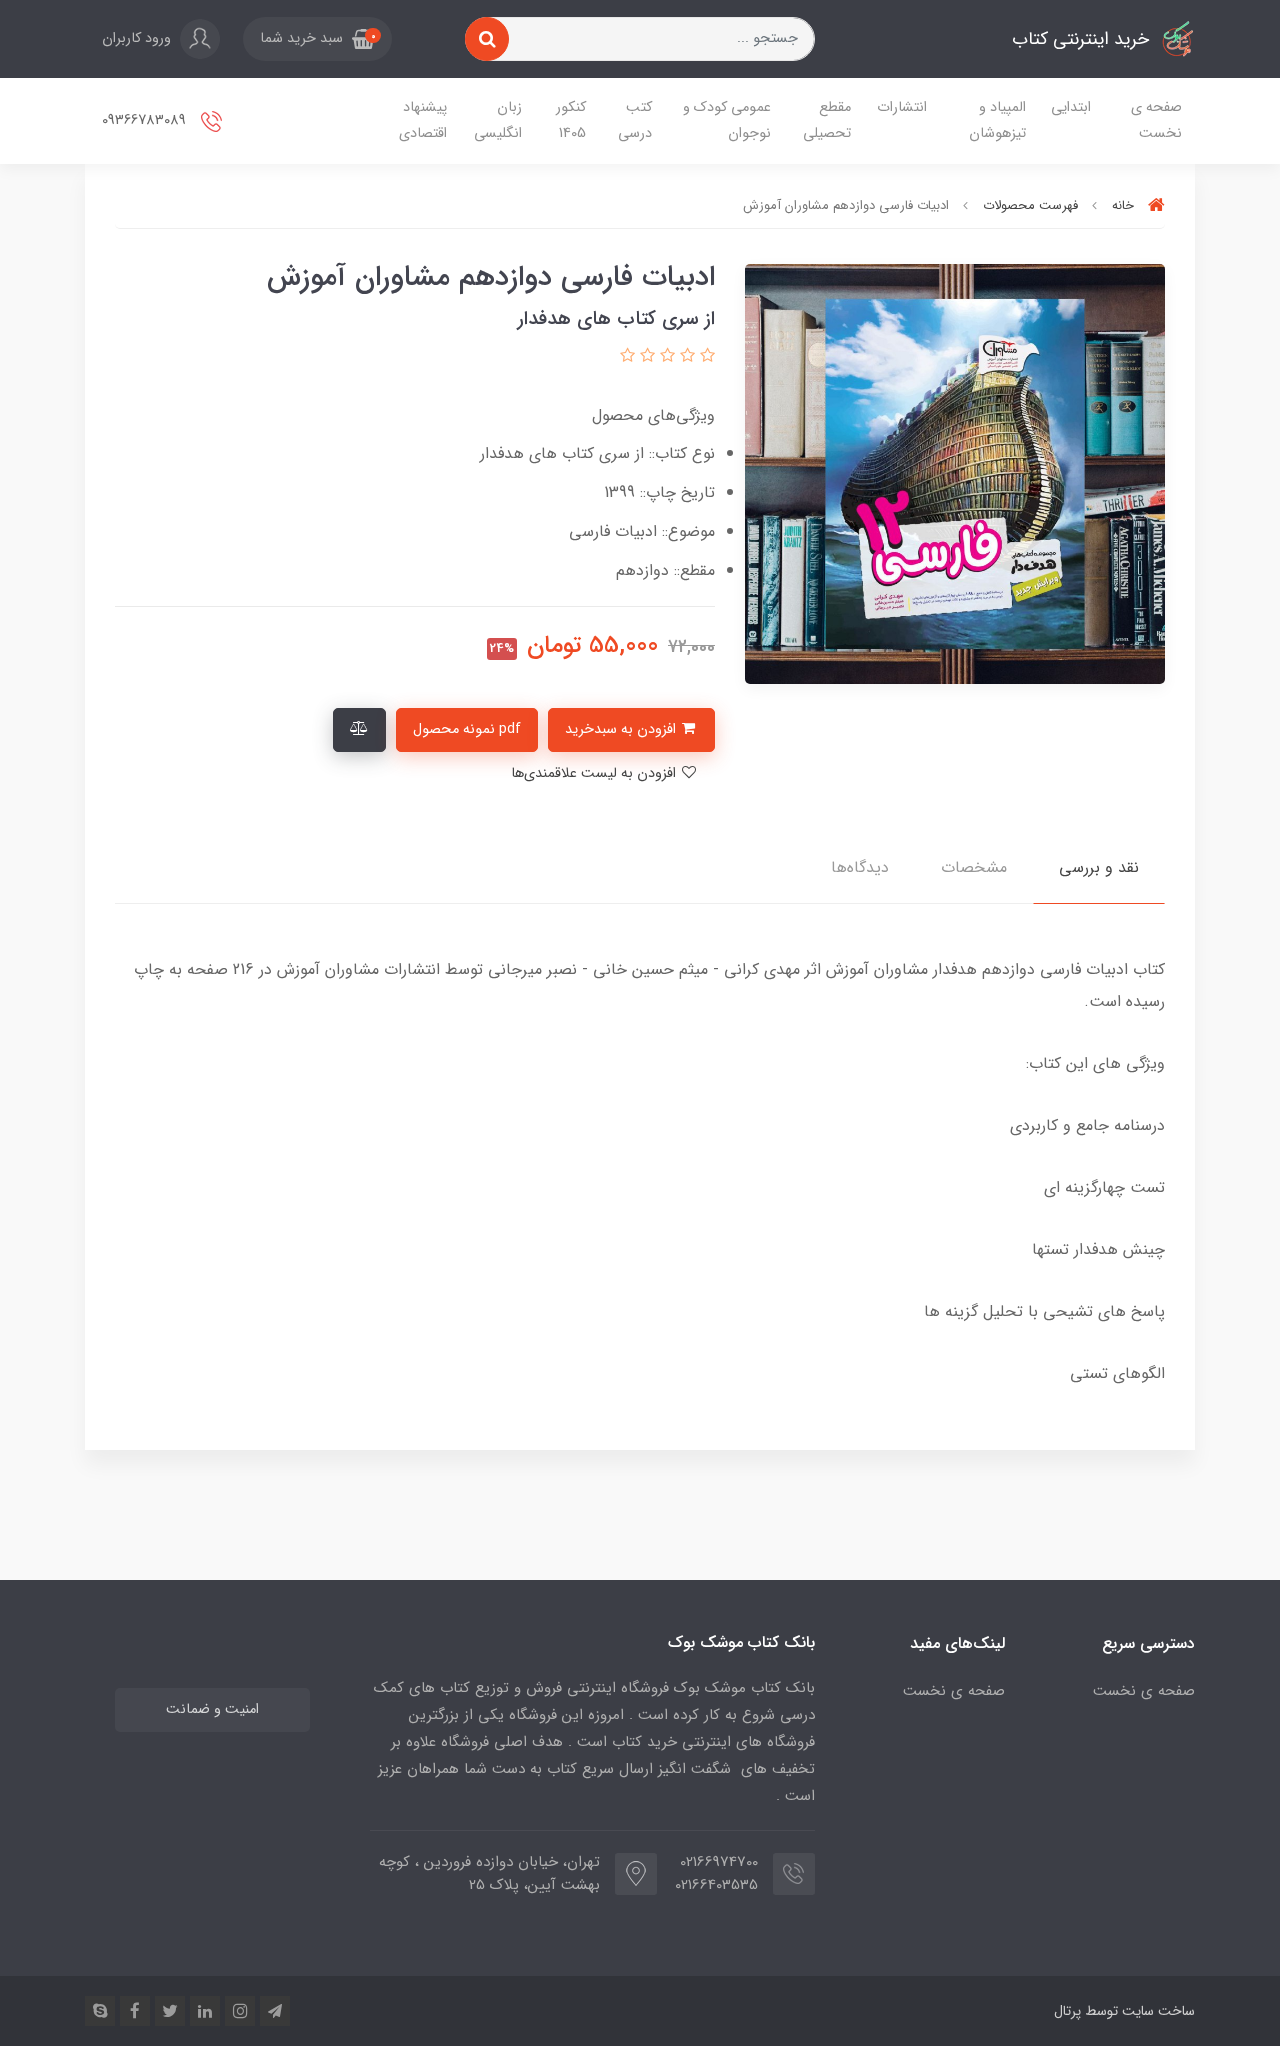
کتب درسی (635, 120)
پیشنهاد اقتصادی (423, 120)
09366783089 (146, 120)
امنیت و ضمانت (212, 1709)
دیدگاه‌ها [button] (860, 867)
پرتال (1067, 2011)
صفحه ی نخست (1156, 120)
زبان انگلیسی (498, 120)
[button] (317, 39)
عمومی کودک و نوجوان (727, 120)
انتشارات (902, 107)
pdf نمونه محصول (467, 729)
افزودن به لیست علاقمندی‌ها (595, 773)
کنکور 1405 (571, 120)
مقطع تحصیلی (827, 120)
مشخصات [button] (974, 867)
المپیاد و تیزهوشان (997, 120)
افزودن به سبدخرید (622, 729)
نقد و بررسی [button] (1099, 867)
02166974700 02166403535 (722, 1873)
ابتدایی (1071, 107)
